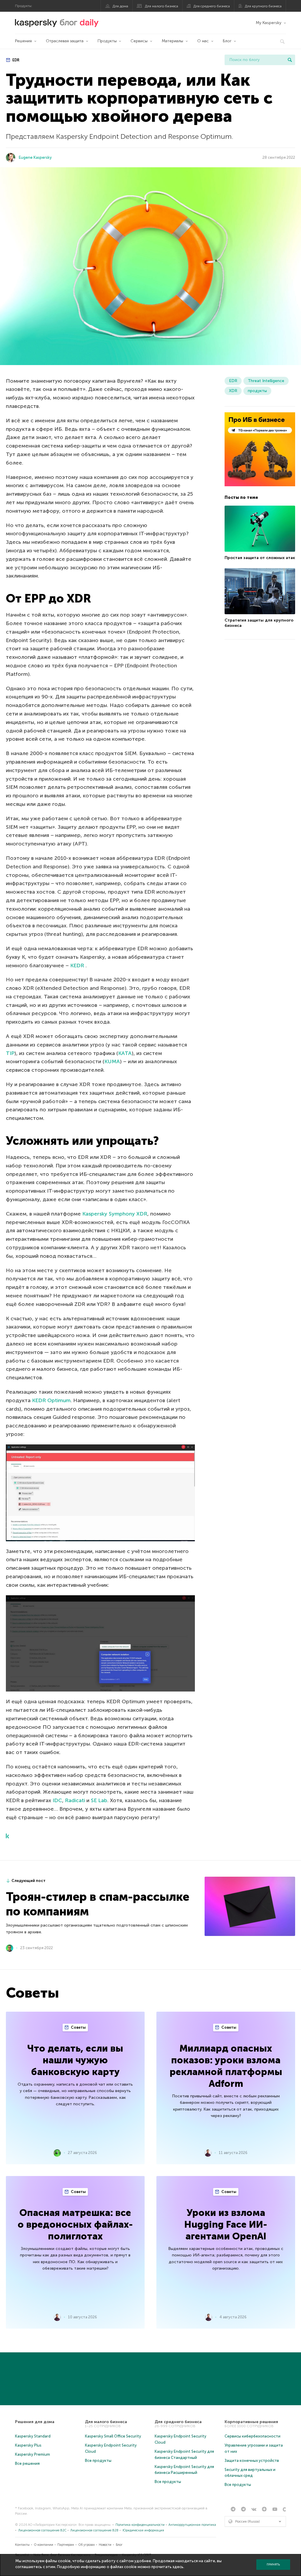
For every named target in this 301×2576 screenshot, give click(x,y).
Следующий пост (29, 1881)
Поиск (290, 60)
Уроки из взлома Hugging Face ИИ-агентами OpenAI (226, 2224)
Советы (78, 2027)
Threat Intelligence (266, 381)
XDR (233, 391)
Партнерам (66, 2545)
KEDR (78, 965)
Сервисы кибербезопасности (252, 2436)
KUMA (112, 1061)
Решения (23, 41)
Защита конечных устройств (252, 2461)
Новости (105, 2545)
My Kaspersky (269, 23)
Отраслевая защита (65, 41)
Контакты (22, 2545)
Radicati (75, 1800)
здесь (178, 2567)
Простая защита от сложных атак (260, 558)
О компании (44, 2545)
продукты (257, 391)
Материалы (172, 41)
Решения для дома (35, 2422)
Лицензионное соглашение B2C (42, 2530)
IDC (57, 1800)
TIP (10, 1053)
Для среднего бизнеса (212, 6)
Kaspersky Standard (33, 2436)
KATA (125, 1053)
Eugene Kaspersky (35, 157)
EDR (15, 60)
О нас (203, 41)
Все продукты (98, 2461)
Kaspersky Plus (28, 2445)
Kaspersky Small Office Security (113, 2436)
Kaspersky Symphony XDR (115, 1214)
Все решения (27, 2463)
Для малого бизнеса (162, 6)
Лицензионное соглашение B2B (94, 2530)
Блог (227, 41)
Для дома (120, 6)
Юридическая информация (143, 2530)
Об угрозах (87, 2545)
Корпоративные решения (251, 2422)
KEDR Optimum (51, 1400)
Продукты (107, 41)
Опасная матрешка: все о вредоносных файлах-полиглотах (75, 2224)
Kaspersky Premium (32, 2454)
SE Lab (99, 1800)
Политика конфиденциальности (140, 2525)
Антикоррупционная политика (192, 2525)
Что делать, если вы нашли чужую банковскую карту (75, 2060)
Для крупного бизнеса (263, 6)
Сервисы (139, 41)
